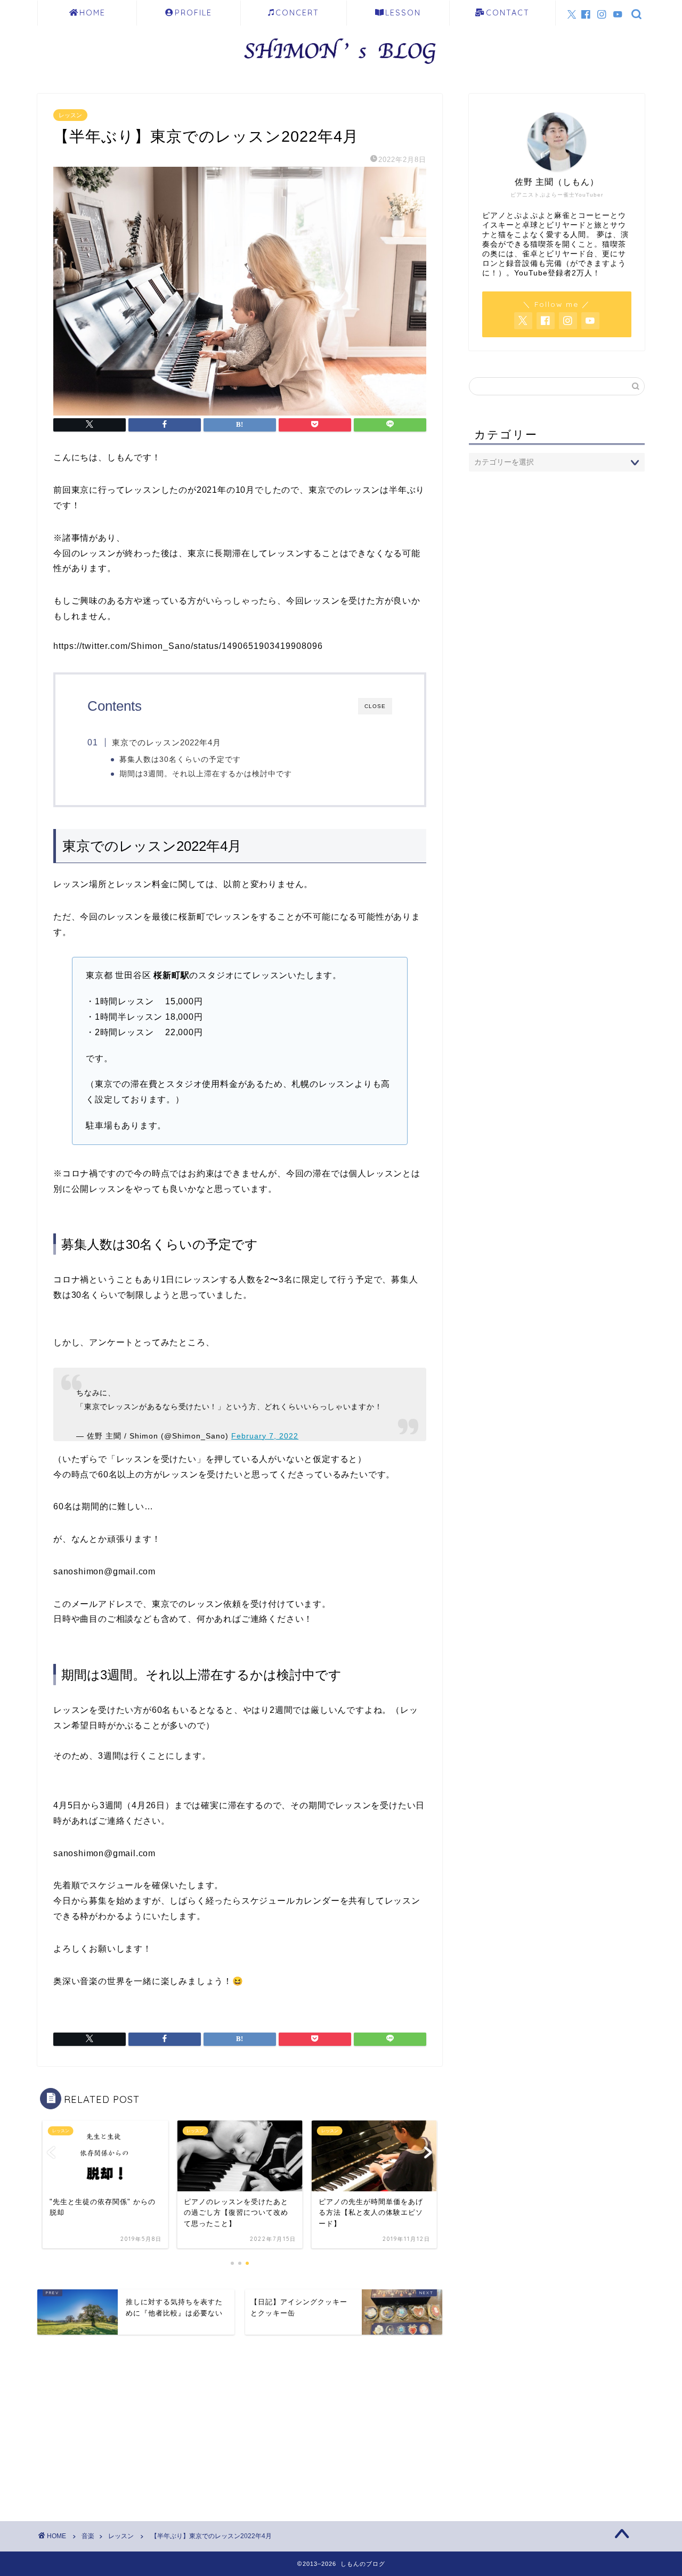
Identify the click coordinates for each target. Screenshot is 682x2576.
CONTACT (508, 13)
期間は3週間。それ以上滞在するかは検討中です (206, 774)
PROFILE (193, 13)
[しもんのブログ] (341, 67)
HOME (92, 13)
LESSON (403, 13)
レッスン (70, 115)
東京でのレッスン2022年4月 (167, 742)
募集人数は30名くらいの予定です (180, 759)
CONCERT (297, 13)
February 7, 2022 (265, 1436)
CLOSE (375, 706)
